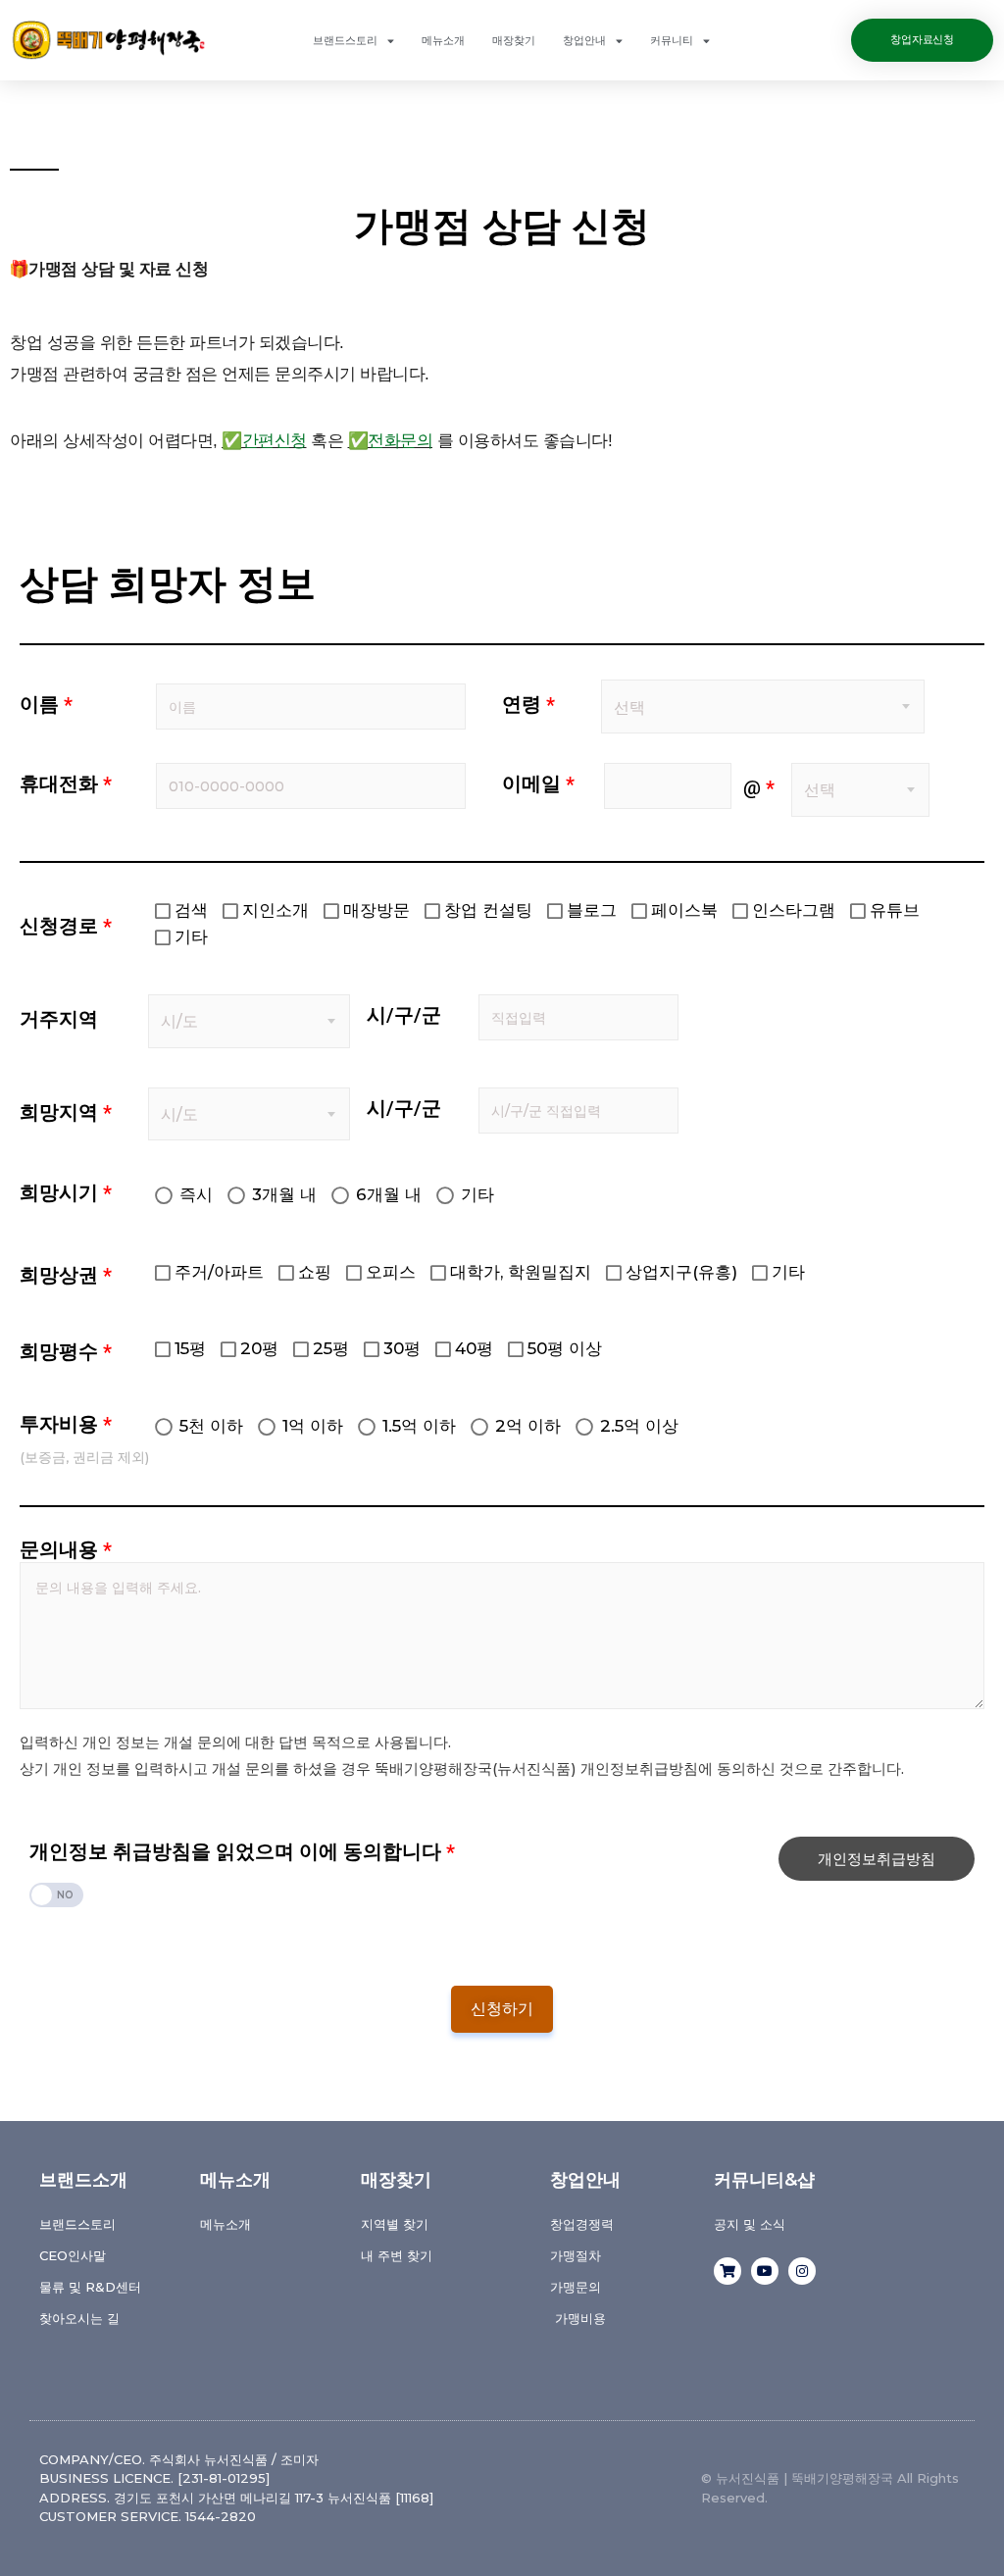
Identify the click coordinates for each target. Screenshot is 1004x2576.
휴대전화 (66, 783)
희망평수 (66, 1351)
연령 (528, 704)
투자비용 (66, 1424)
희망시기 (66, 1192)
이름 (46, 704)
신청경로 (66, 926)
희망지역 (66, 1112)
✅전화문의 (391, 441)
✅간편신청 (264, 441)
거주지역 (59, 1019)
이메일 (538, 783)
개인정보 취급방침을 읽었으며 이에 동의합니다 (242, 1851)
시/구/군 (404, 1015)
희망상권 (66, 1275)
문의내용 (66, 1549)
